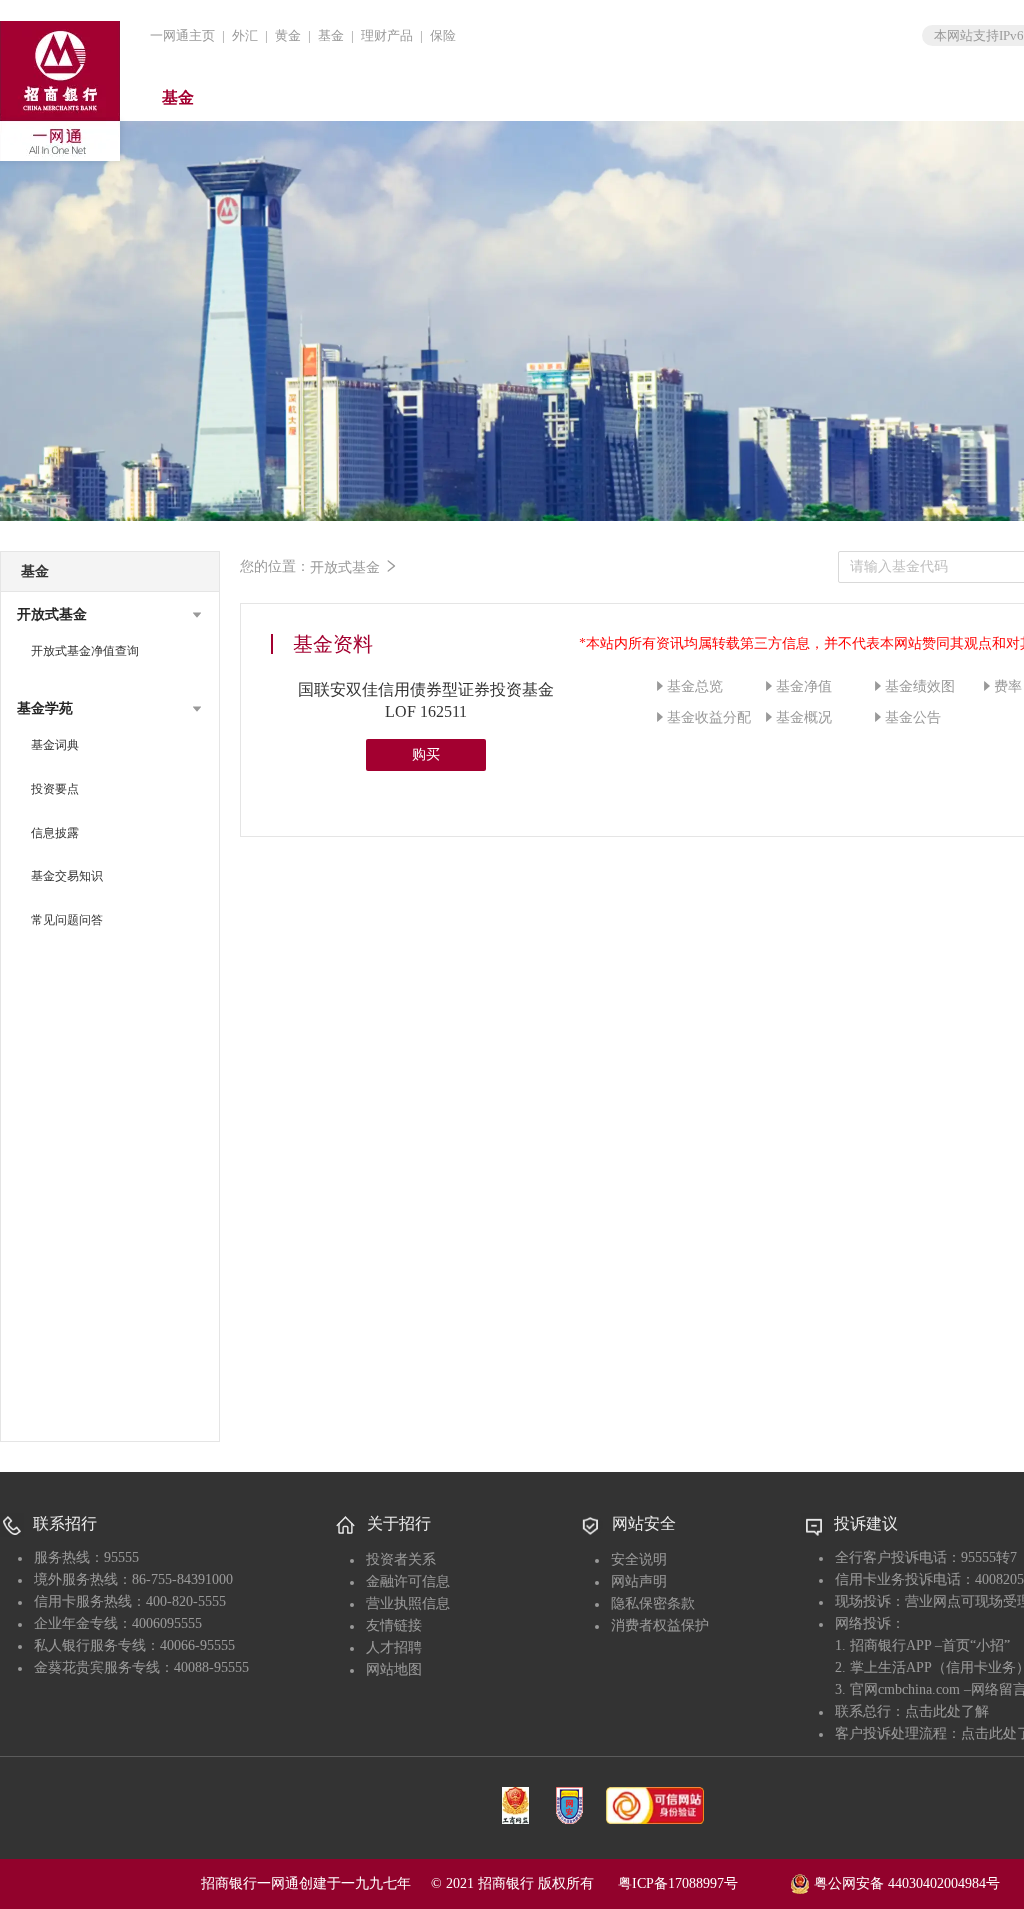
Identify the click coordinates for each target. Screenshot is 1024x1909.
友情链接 (394, 1625)
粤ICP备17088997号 (702, 1883)
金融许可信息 (408, 1581)
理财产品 (387, 35)
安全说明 (639, 1559)
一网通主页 (182, 35)
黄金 (288, 35)
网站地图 (394, 1669)
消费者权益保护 (660, 1625)
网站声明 (639, 1581)
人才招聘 (394, 1647)
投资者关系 (401, 1559)
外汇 (245, 35)
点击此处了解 (947, 1711)
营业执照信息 (408, 1603)
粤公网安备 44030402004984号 (905, 1883)
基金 (331, 35)
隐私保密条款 (653, 1603)
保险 (443, 35)
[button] (110, 615)
